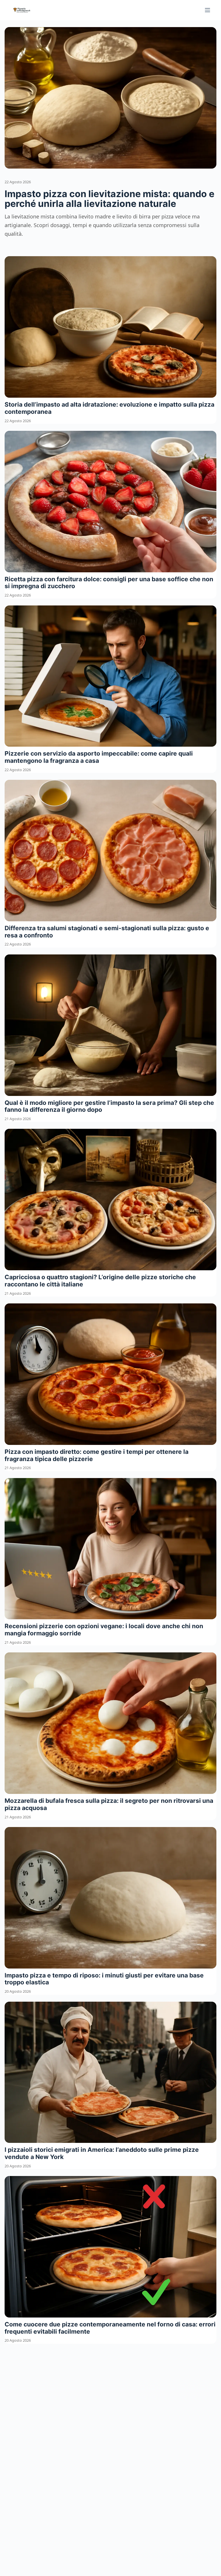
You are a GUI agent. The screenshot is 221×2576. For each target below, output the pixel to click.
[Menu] (207, 10)
